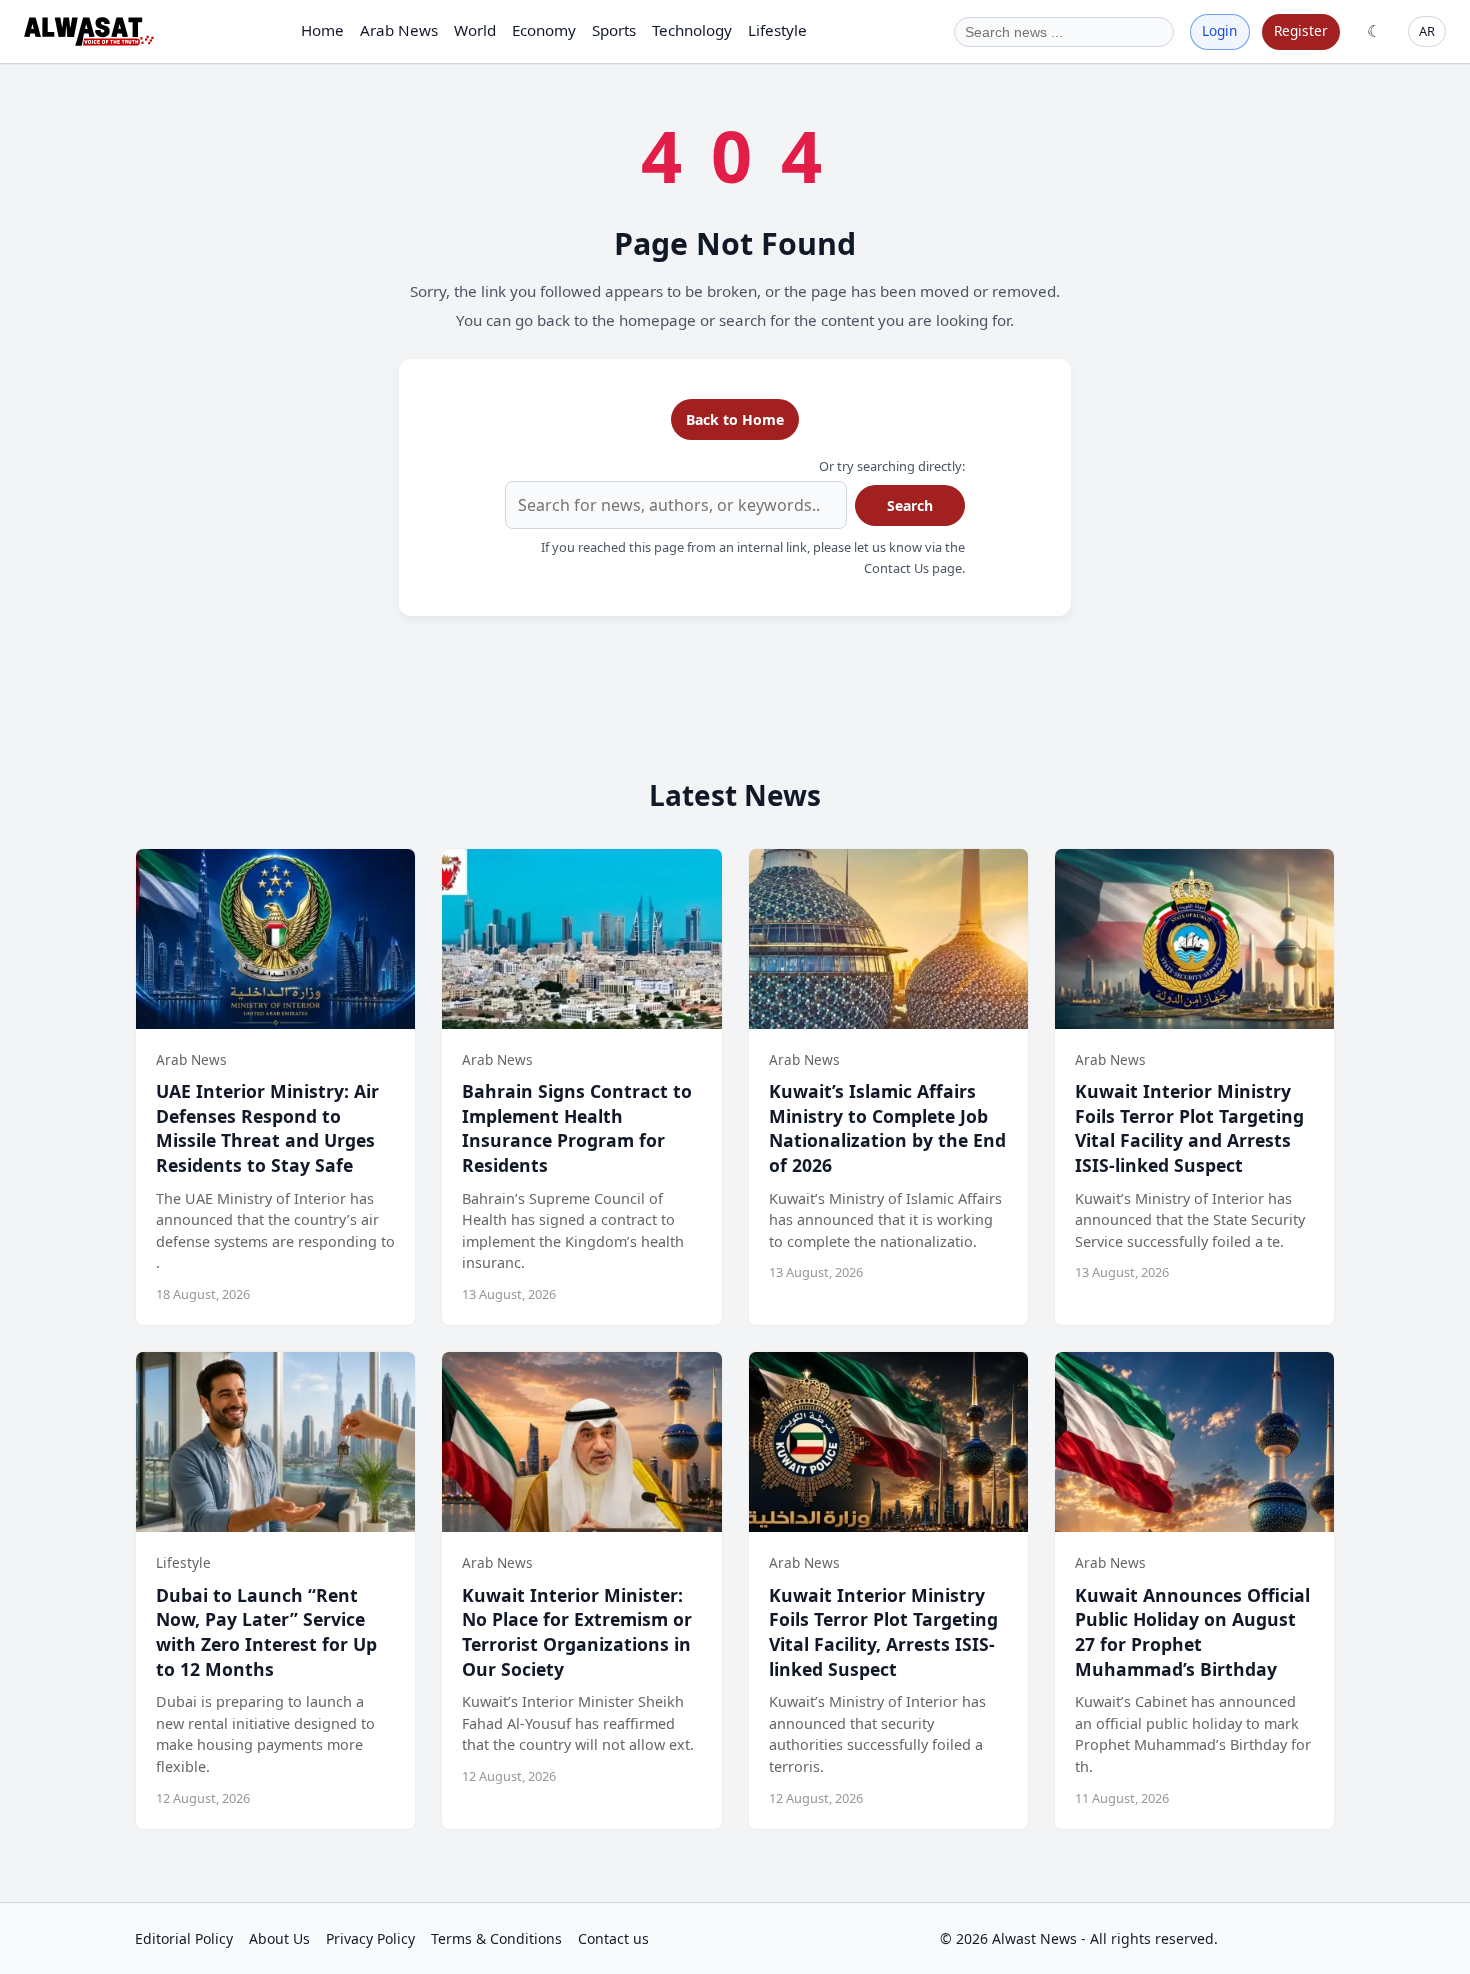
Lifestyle (777, 30)
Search (910, 505)
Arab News (399, 30)
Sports (614, 30)
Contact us (613, 1938)
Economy (544, 30)
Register (1301, 30)
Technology (692, 30)
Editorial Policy (184, 1938)
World (475, 30)
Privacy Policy (370, 1938)
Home (322, 30)
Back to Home (735, 419)
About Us (279, 1938)
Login (1219, 30)
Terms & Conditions (496, 1938)
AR (1427, 31)
